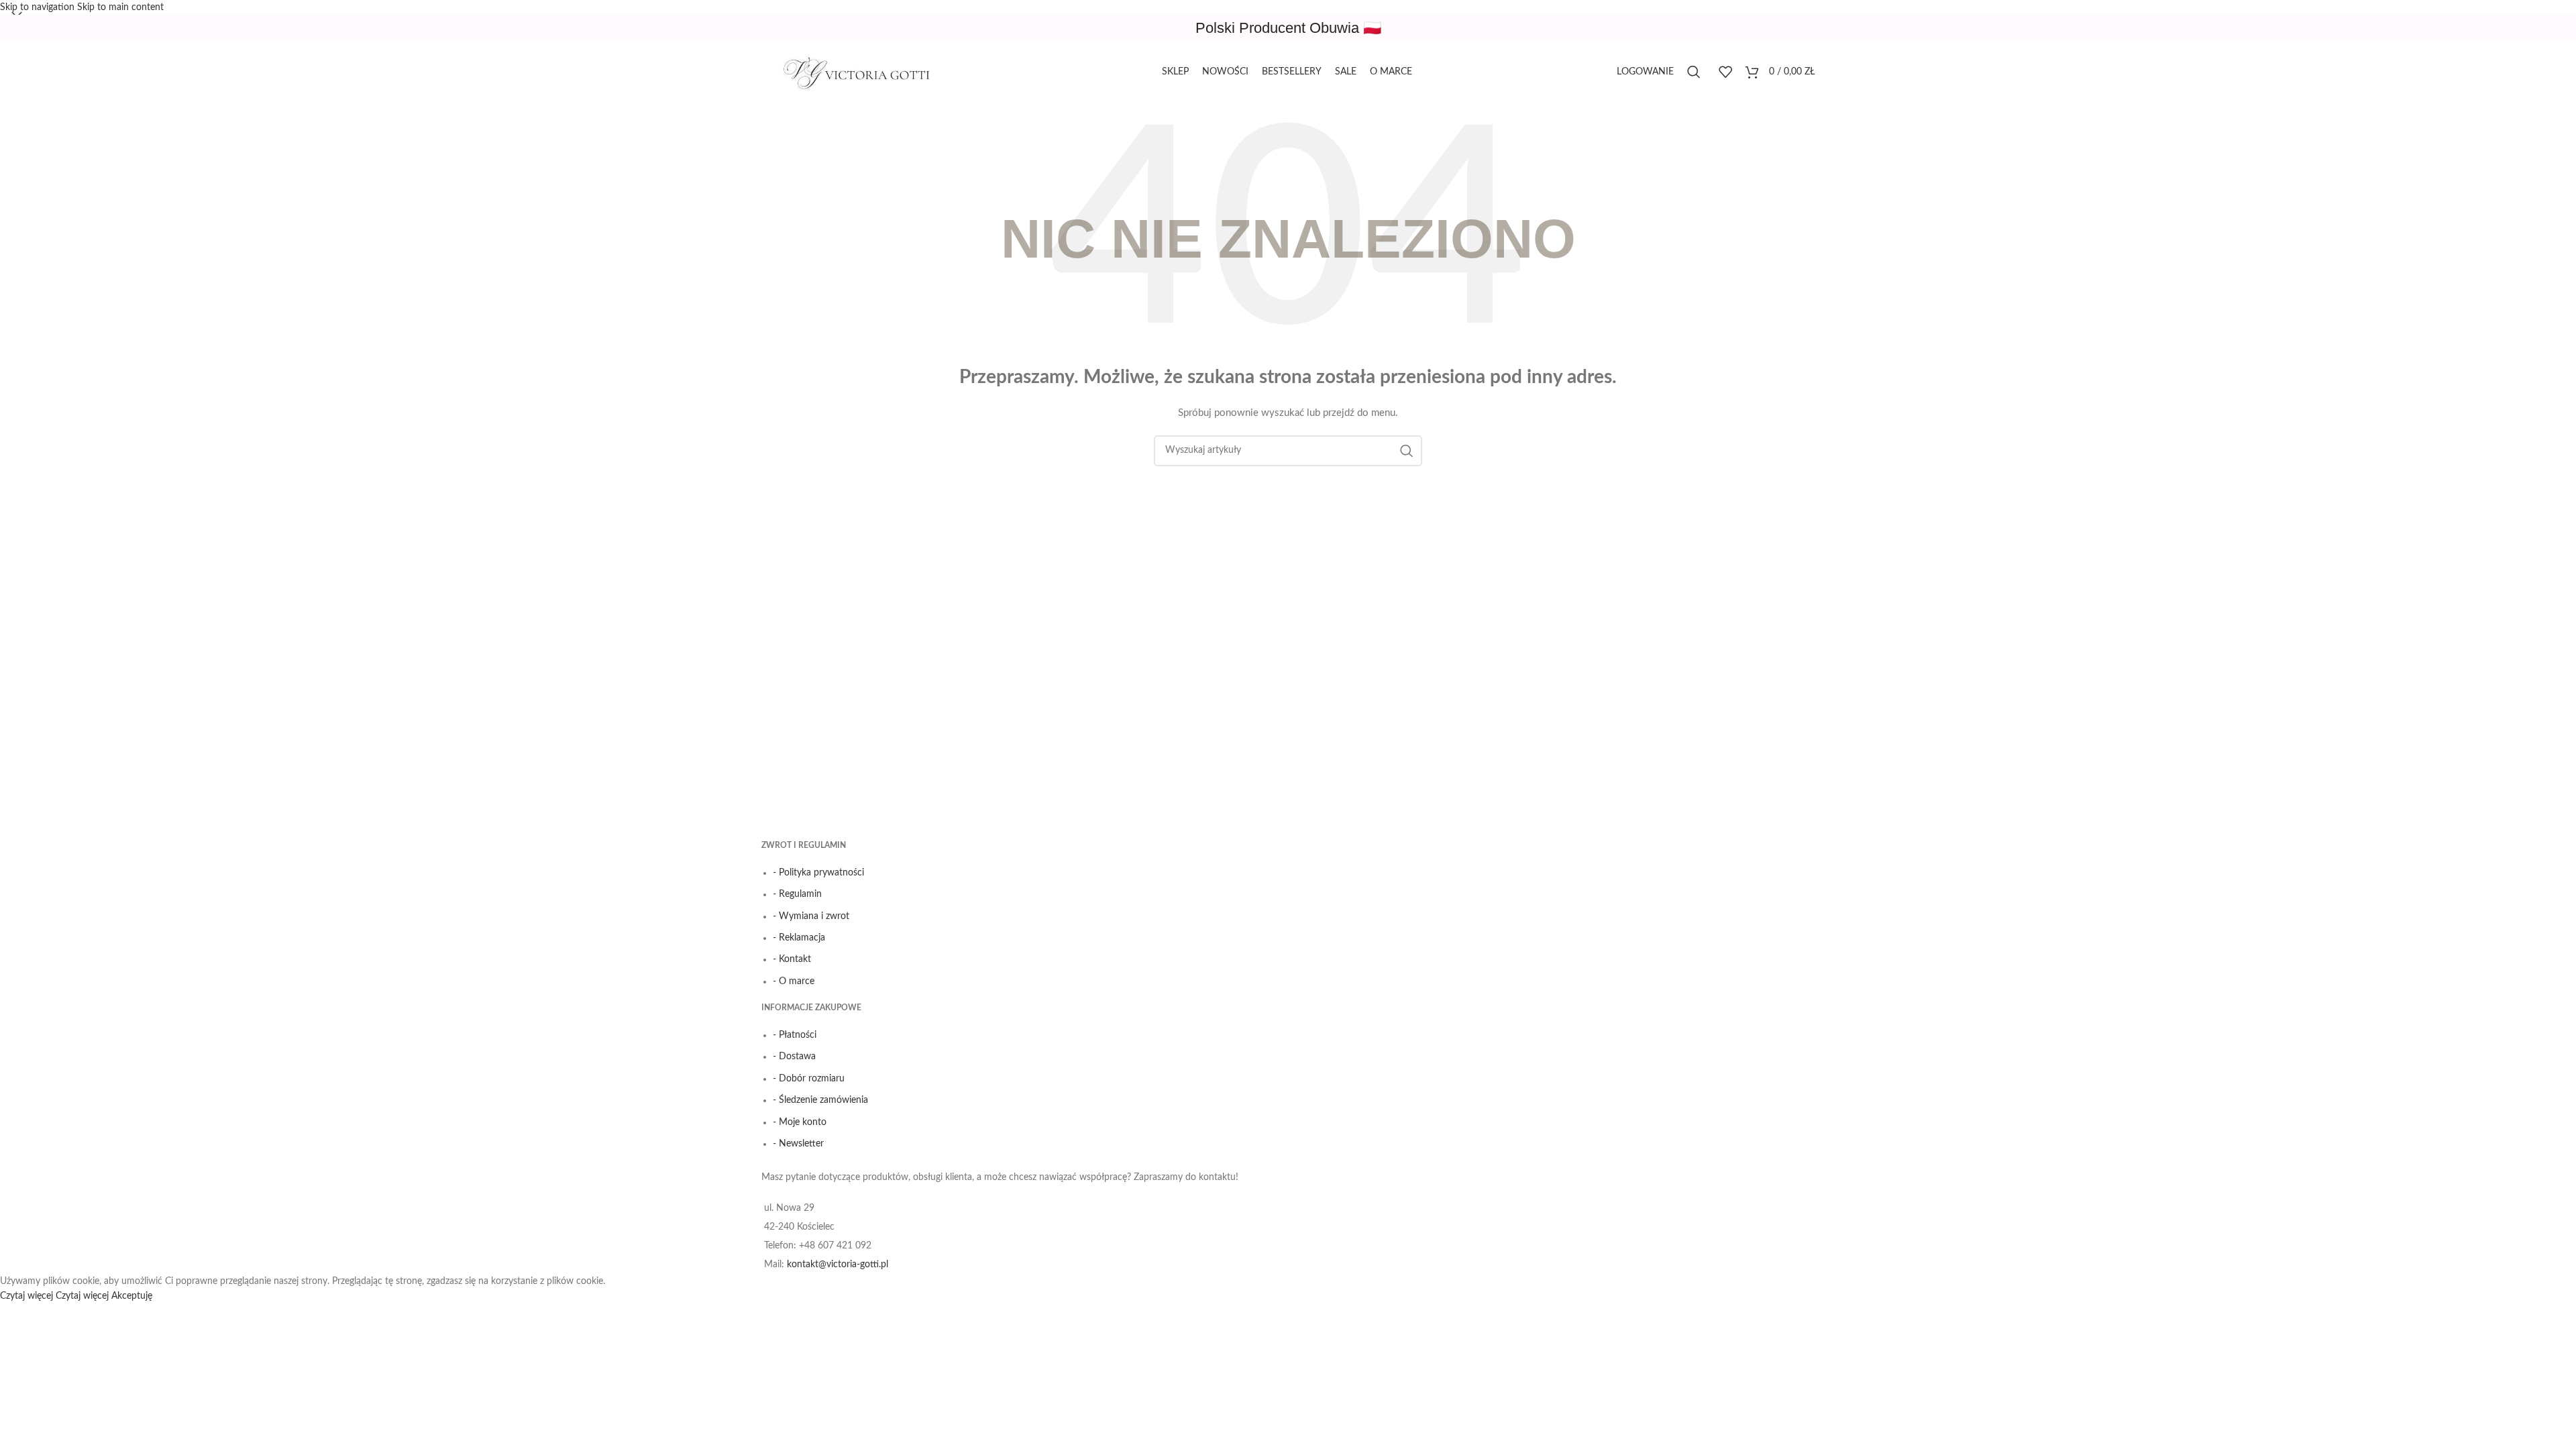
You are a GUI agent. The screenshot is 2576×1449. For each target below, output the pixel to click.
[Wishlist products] (1725, 72)
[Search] (1696, 72)
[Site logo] (862, 72)
